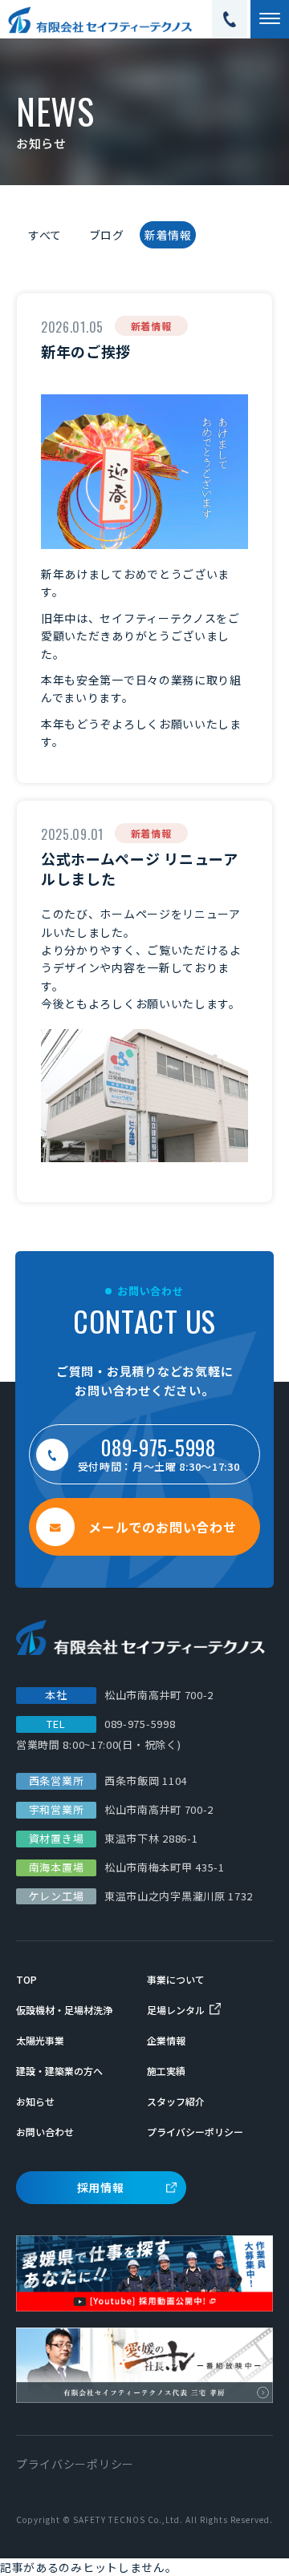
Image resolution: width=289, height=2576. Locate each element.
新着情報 (168, 235)
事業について (176, 1979)
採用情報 (101, 2187)
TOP (26, 1979)
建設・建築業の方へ (59, 2071)
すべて (45, 235)
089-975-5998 (140, 1724)
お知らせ (35, 2101)
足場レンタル (176, 2010)
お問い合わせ (45, 2132)
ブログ (107, 235)
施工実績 (166, 2071)
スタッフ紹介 (176, 2101)
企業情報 (166, 2040)
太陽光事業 (40, 2040)
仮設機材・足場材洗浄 (64, 2010)
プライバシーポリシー (195, 2132)
